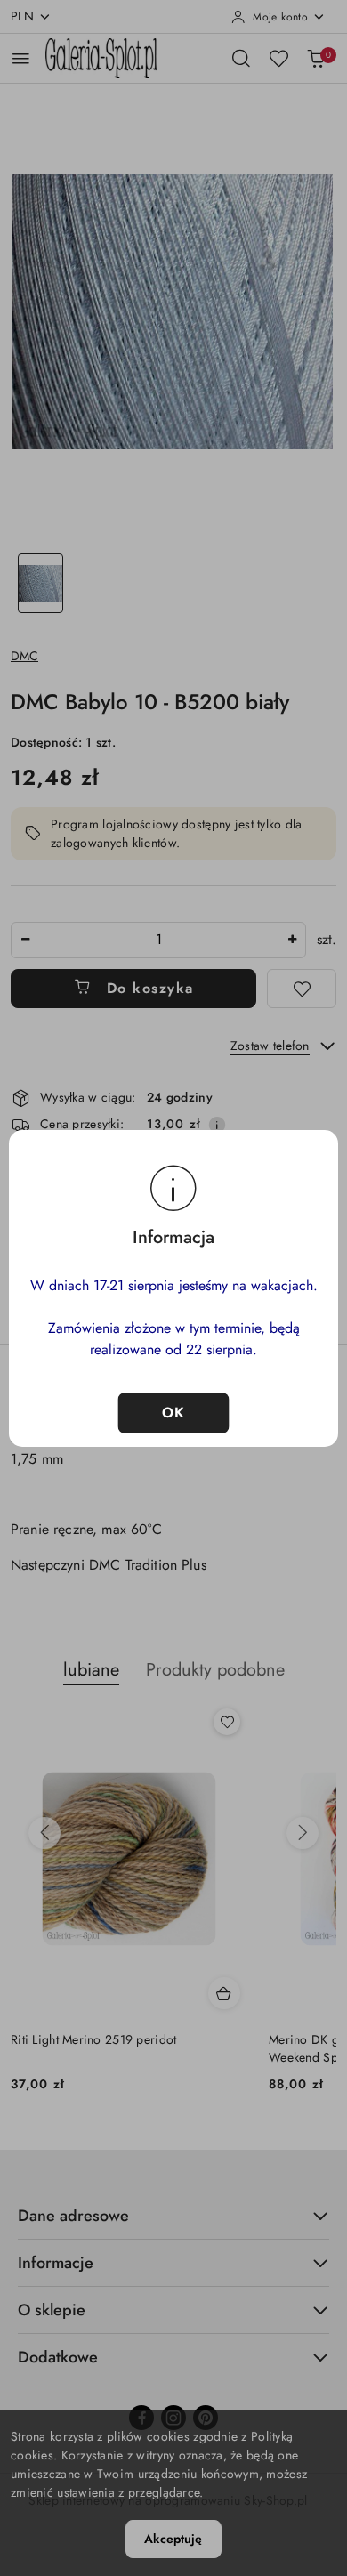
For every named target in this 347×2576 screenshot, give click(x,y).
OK (174, 1413)
